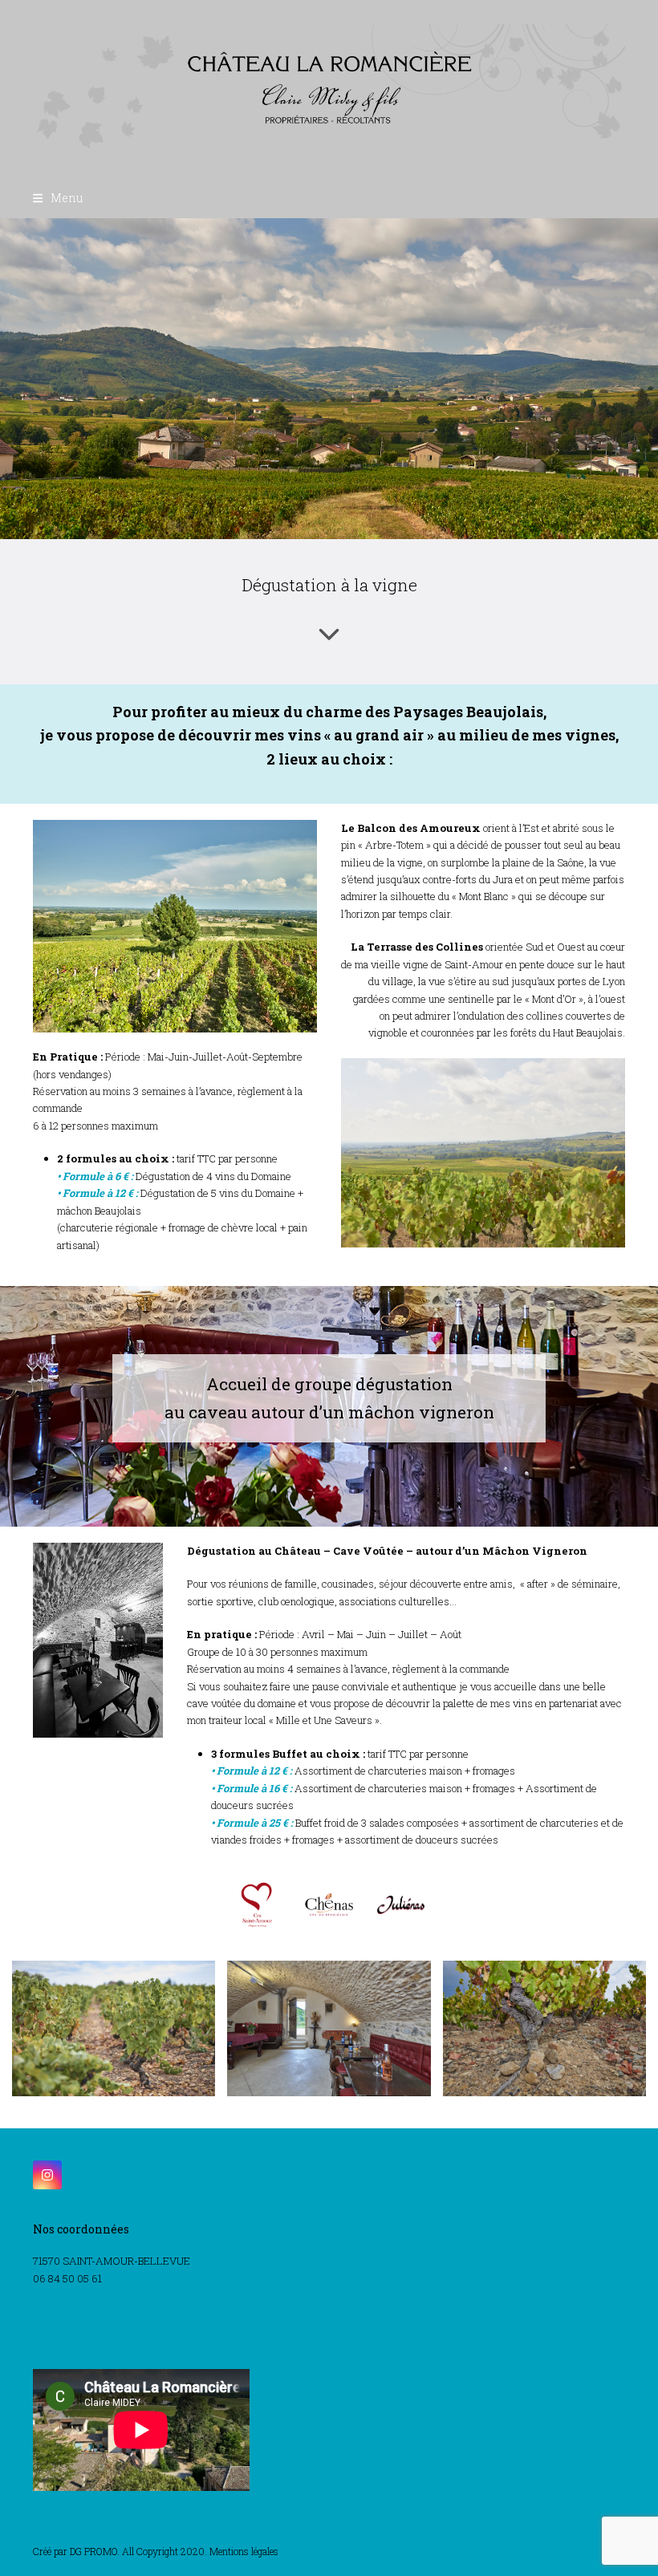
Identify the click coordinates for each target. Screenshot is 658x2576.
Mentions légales (244, 2551)
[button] (58, 198)
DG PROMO (93, 2551)
